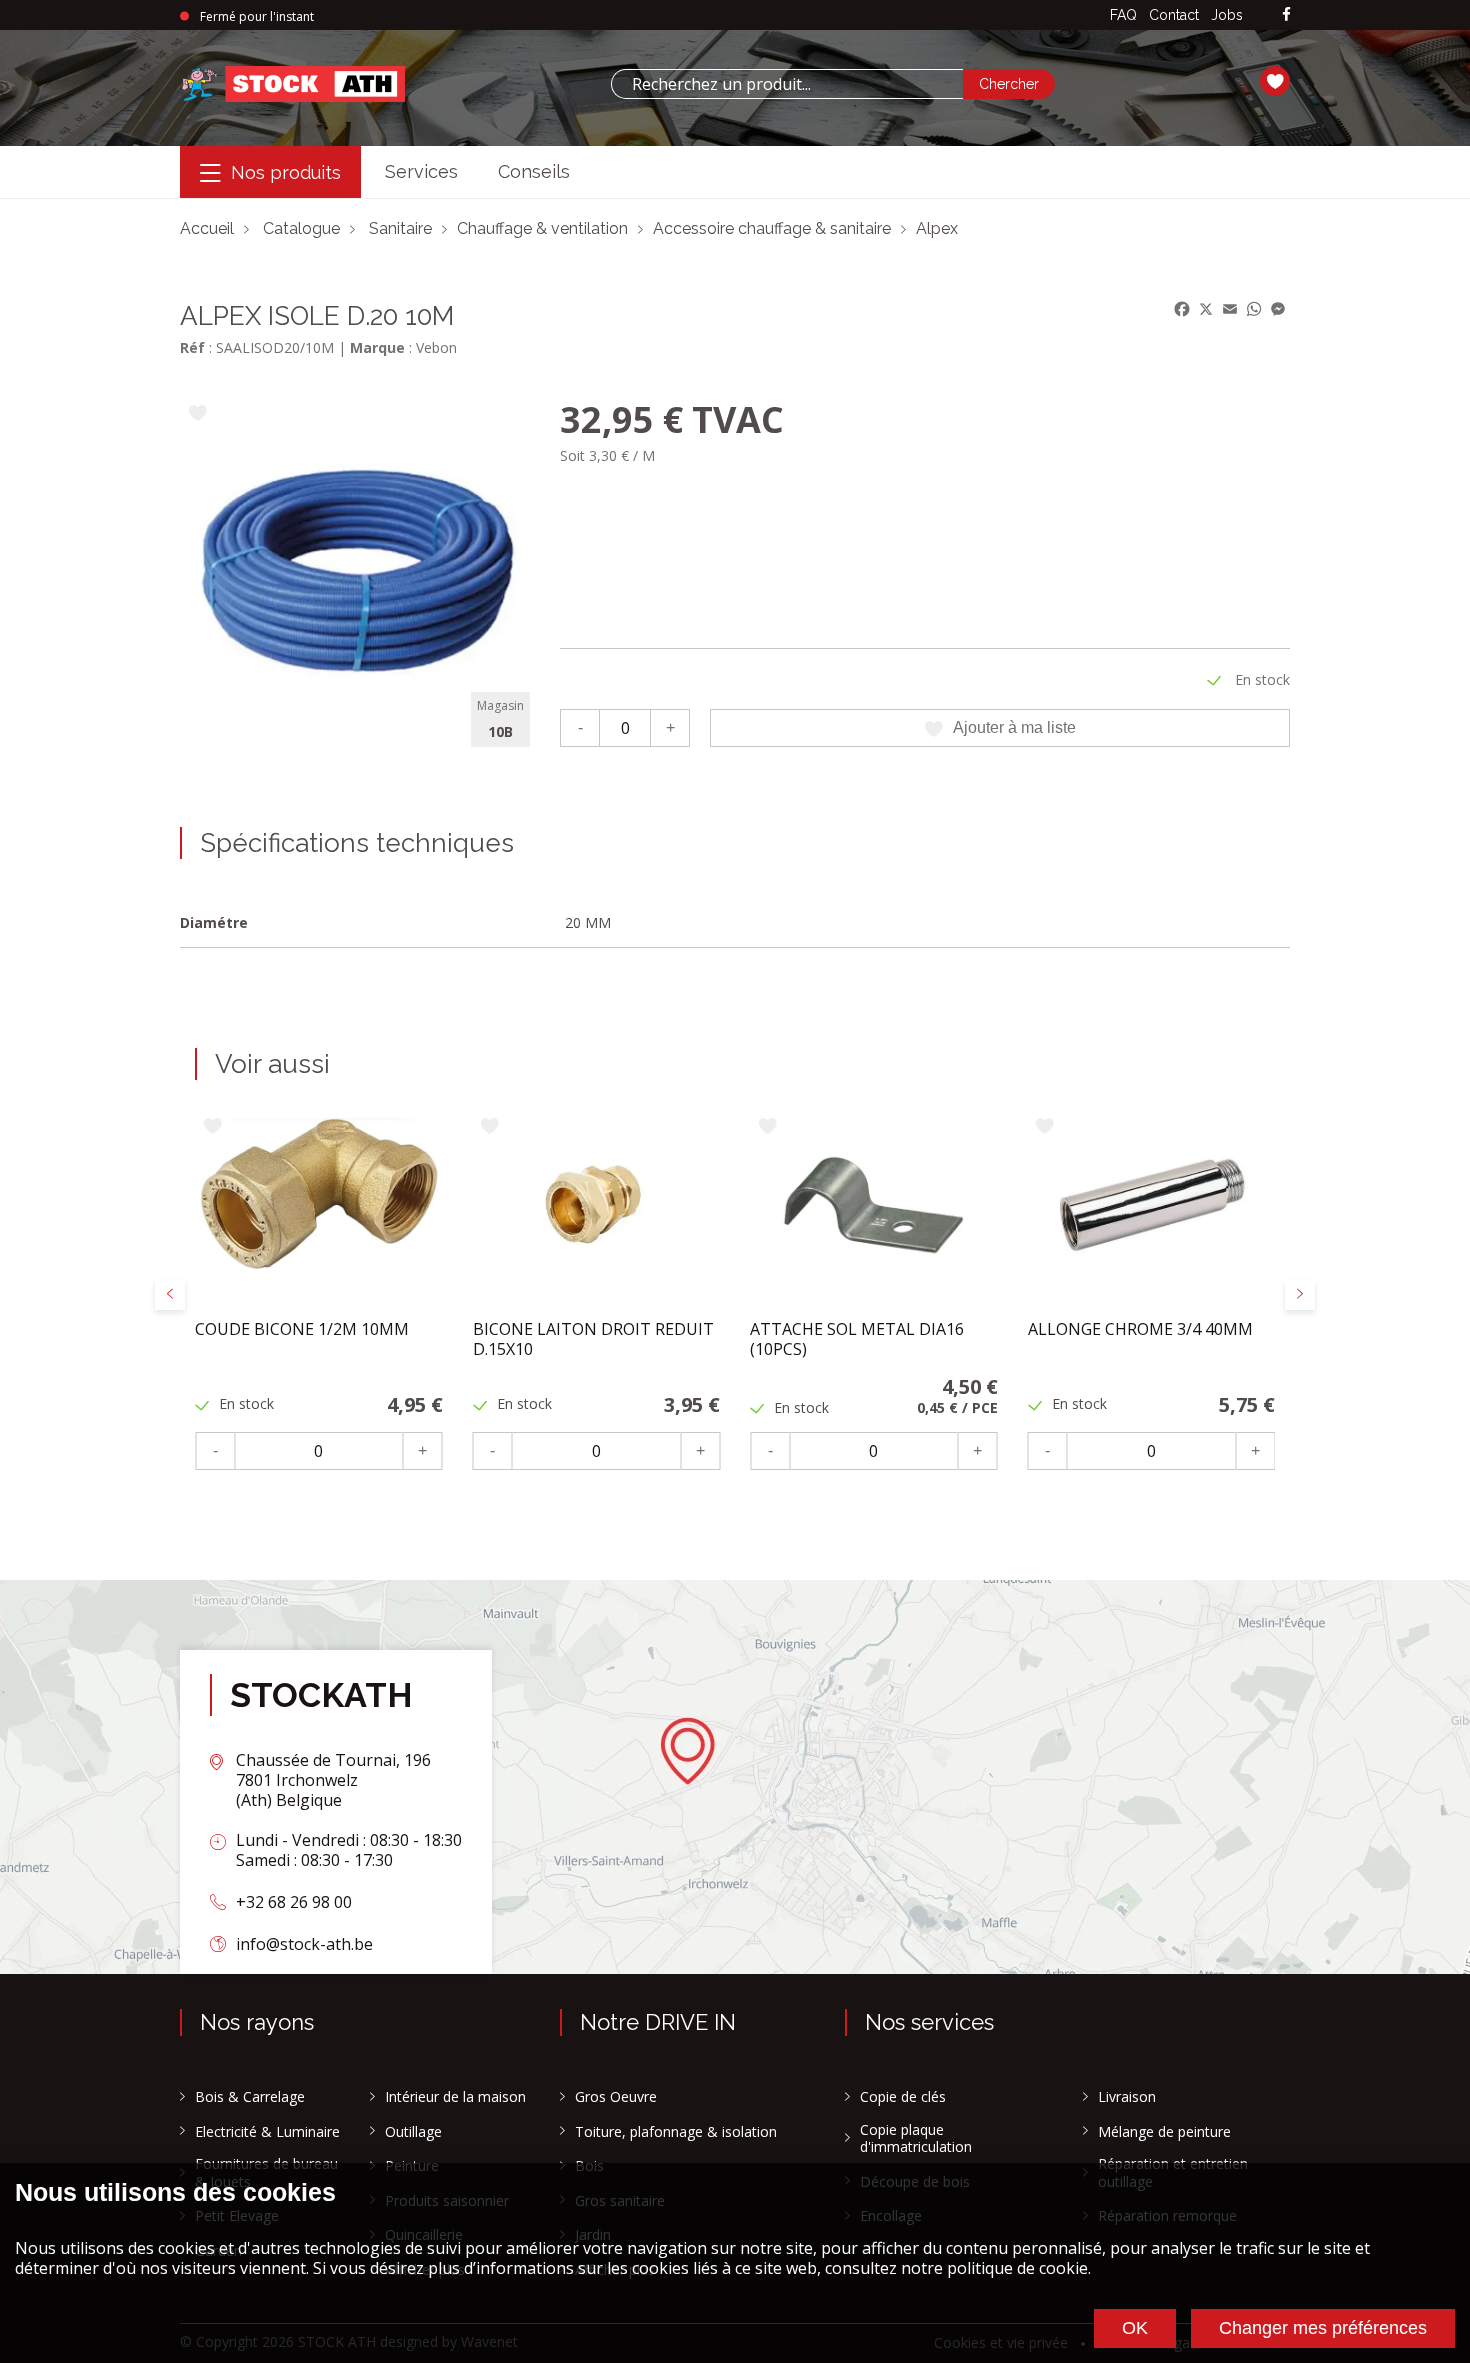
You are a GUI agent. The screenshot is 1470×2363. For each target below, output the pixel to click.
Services (421, 171)
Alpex (937, 228)
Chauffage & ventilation (542, 228)
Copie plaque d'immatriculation (916, 2138)
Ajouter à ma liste (1014, 727)
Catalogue (301, 228)
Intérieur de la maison (455, 2097)
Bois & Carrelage (250, 2097)
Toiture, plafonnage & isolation (676, 2132)
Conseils (534, 171)
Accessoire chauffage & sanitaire (772, 228)
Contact (1174, 15)
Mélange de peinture (1164, 2132)
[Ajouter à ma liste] (197, 414)
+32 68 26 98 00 (294, 1902)
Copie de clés (903, 2097)
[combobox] (787, 84)
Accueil (207, 228)
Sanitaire (400, 228)
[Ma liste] (1275, 84)
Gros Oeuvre (616, 2097)
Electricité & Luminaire (267, 2132)
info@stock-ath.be (304, 1944)
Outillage (413, 2132)
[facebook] (1286, 15)
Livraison (1127, 2097)
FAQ (1123, 15)
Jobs (1227, 15)
